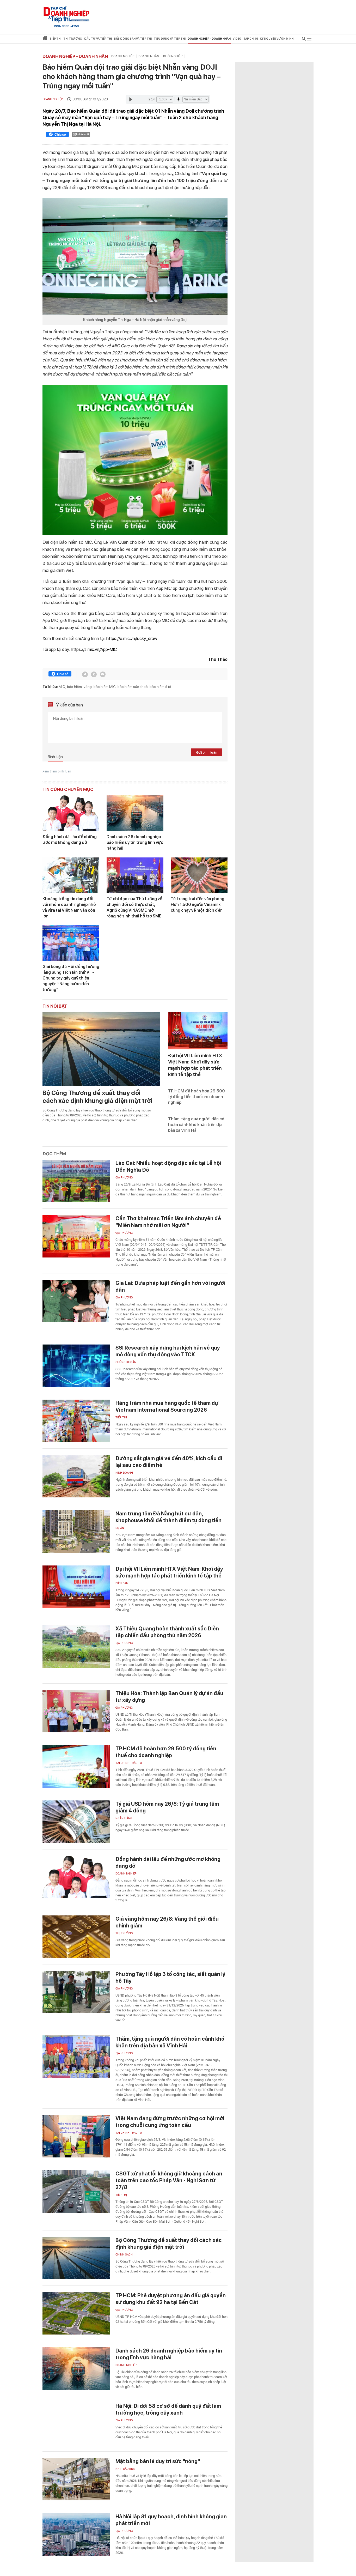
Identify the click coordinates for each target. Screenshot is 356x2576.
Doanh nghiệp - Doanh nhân (75, 56)
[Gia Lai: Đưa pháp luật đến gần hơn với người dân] (76, 1301)
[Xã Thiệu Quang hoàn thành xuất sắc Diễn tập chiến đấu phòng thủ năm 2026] (76, 1646)
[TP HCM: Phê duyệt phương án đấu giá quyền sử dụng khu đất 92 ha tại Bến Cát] (76, 2313)
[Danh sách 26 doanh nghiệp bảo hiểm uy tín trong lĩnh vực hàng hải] (135, 813)
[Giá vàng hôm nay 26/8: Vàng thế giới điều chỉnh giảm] (76, 1937)
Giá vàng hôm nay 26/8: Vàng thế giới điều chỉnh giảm (167, 1922)
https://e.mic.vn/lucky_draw (132, 638)
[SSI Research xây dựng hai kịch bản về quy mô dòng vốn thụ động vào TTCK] (76, 1366)
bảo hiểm (74, 687)
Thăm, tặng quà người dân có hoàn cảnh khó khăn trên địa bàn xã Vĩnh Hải (196, 1125)
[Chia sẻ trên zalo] (94, 674)
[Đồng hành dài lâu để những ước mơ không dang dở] (71, 813)
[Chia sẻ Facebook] (57, 135)
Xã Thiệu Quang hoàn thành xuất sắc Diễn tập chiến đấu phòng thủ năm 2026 (167, 1632)
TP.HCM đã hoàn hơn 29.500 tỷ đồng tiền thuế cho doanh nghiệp (197, 1097)
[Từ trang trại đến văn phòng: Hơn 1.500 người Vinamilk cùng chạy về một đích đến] (199, 875)
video (237, 39)
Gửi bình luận (207, 752)
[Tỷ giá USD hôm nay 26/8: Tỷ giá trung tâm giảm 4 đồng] (76, 1822)
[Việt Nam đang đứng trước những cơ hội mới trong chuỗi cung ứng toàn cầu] (76, 2136)
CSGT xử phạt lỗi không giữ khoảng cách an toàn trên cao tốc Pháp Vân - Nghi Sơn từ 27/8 (169, 2180)
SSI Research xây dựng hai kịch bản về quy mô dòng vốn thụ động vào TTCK (168, 1351)
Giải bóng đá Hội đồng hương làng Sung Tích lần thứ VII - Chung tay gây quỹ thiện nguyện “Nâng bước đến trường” (71, 978)
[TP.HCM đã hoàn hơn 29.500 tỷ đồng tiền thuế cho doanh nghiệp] (76, 1766)
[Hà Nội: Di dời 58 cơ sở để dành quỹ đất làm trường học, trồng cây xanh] (76, 2424)
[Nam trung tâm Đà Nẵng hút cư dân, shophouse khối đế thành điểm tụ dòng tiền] (76, 1531)
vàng (88, 687)
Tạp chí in (251, 39)
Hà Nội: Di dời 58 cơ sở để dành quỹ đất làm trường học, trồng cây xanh (168, 2409)
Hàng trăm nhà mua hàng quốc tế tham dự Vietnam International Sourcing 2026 (167, 1406)
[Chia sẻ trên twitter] (85, 674)
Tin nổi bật (55, 1006)
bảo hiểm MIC (105, 687)
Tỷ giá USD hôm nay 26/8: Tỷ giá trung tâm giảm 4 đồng (167, 1807)
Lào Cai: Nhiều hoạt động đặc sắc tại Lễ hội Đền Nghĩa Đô (168, 1166)
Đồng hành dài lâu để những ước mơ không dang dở (70, 840)
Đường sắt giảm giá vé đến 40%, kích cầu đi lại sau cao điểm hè (169, 1462)
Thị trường (124, 1933)
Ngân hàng (124, 1818)
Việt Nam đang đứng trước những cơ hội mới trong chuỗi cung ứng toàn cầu (170, 2122)
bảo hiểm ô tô (160, 687)
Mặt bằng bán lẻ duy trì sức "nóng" (158, 2461)
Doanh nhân (149, 56)
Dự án (120, 1528)
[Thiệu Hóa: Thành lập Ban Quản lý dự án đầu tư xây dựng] (76, 1711)
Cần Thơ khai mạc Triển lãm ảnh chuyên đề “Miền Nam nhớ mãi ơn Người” (168, 1222)
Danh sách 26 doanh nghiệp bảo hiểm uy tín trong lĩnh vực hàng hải (135, 842)
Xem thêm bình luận (57, 771)
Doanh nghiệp (123, 56)
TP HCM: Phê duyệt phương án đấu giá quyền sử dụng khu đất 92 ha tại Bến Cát (171, 2299)
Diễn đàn (122, 1583)
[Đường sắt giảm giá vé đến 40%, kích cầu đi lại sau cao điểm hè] (76, 1476)
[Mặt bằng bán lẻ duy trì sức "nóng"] (76, 2479)
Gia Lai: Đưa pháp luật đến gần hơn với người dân (170, 1286)
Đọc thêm (54, 1154)
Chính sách (124, 2255)
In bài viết (83, 134)
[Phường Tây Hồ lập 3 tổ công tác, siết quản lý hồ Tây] (76, 1992)
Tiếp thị (55, 39)
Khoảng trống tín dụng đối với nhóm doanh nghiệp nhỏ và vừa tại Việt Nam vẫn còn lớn (69, 907)
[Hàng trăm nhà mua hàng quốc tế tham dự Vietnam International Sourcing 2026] (76, 1421)
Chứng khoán (126, 1362)
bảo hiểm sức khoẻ (133, 687)
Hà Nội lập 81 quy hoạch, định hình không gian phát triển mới (171, 2520)
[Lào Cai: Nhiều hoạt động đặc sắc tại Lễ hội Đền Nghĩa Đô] (76, 1181)
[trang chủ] (45, 39)
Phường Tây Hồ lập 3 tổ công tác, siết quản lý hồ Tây (170, 1978)
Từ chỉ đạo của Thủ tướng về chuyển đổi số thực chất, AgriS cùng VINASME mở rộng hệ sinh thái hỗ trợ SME (134, 907)
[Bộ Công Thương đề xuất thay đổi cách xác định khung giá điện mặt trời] (101, 1049)
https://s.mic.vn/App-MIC (94, 649)
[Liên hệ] (103, 674)
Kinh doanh (124, 1473)
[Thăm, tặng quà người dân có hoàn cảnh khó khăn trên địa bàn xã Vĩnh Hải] (76, 2057)
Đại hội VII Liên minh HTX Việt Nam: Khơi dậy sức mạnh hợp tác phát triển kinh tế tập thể (169, 1572)
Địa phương (124, 1178)
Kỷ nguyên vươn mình (277, 39)
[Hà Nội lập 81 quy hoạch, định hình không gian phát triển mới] (76, 2534)
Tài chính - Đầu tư (129, 1763)
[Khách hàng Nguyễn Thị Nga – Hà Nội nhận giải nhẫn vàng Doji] (135, 256)
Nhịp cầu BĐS (125, 2469)
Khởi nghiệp (173, 56)
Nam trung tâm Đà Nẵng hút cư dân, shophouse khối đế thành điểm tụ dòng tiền (168, 1517)
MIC (62, 687)
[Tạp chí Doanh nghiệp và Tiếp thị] (66, 14)
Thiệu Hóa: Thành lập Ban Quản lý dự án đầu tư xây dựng (169, 1697)
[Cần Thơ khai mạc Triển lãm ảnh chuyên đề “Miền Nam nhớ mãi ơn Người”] (76, 1236)
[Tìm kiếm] (304, 40)
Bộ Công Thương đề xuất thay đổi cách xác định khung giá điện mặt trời (97, 1097)
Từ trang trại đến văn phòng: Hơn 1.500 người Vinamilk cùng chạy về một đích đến (198, 905)
